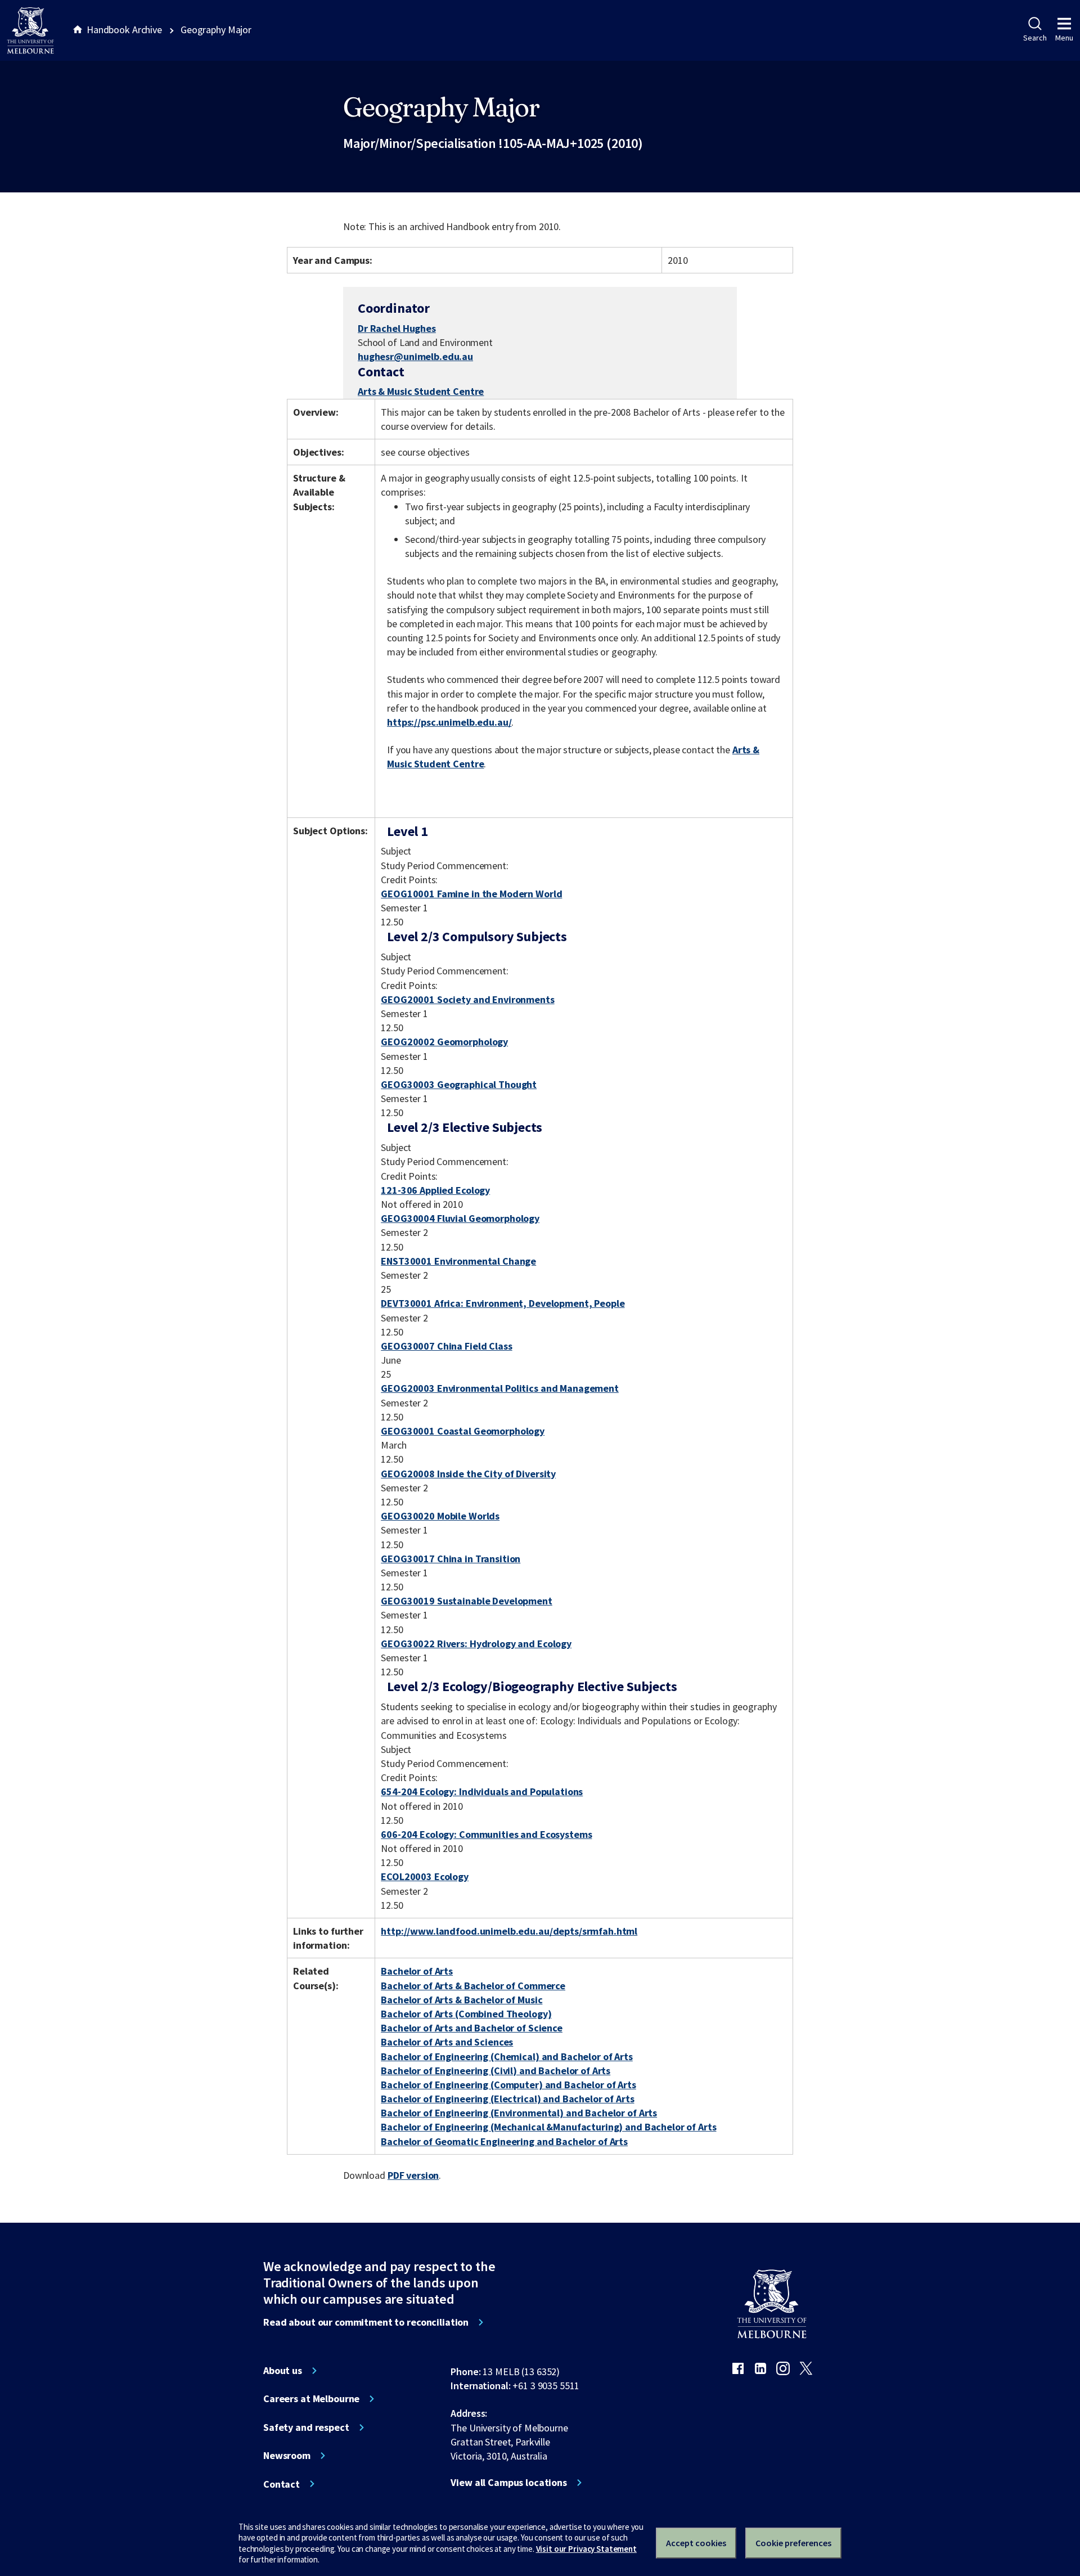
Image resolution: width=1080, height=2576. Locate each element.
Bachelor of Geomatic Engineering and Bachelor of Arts (504, 2141)
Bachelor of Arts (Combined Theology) (466, 2014)
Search (1035, 38)
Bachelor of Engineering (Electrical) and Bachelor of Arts (507, 2099)
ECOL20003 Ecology (425, 1876)
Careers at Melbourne (311, 2399)
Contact (282, 2484)
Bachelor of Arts (417, 1971)
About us (283, 2371)
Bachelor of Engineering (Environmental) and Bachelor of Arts (519, 2113)
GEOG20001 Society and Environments (467, 999)
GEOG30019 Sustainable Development (467, 1601)
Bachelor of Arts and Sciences (447, 2042)
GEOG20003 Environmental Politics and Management (500, 1388)
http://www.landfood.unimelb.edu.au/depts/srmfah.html (509, 1931)
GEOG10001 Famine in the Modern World (471, 894)
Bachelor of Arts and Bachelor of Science (472, 2028)
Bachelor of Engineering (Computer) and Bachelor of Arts (508, 2085)
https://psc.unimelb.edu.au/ (449, 722)
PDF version (413, 2175)
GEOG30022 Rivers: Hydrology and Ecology (476, 1644)
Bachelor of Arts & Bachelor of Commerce (473, 1986)
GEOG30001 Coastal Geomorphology (463, 1431)
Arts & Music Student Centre (421, 391)
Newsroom (287, 2456)
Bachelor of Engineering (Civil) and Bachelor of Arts (496, 2071)
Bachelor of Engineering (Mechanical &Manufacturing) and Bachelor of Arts (548, 2127)
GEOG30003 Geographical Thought (459, 1084)
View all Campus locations (509, 2483)
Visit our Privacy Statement (586, 2549)
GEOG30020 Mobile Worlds (440, 1516)
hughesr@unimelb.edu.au (415, 357)
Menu (1064, 38)
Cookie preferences (793, 2543)
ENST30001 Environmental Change (458, 1261)
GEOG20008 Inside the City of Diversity (468, 1474)
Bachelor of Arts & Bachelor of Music (462, 2000)
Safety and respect (306, 2427)
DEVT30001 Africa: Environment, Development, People (503, 1303)
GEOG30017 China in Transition (451, 1559)
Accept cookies (696, 2543)
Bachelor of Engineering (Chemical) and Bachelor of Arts (507, 2056)
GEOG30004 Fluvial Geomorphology (460, 1218)
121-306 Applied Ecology (435, 1190)
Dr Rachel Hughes (397, 328)
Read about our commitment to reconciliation (366, 2322)
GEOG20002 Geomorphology (444, 1042)
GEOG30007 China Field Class (446, 1346)
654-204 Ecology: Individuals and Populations (482, 1791)
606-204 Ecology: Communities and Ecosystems (486, 1834)
